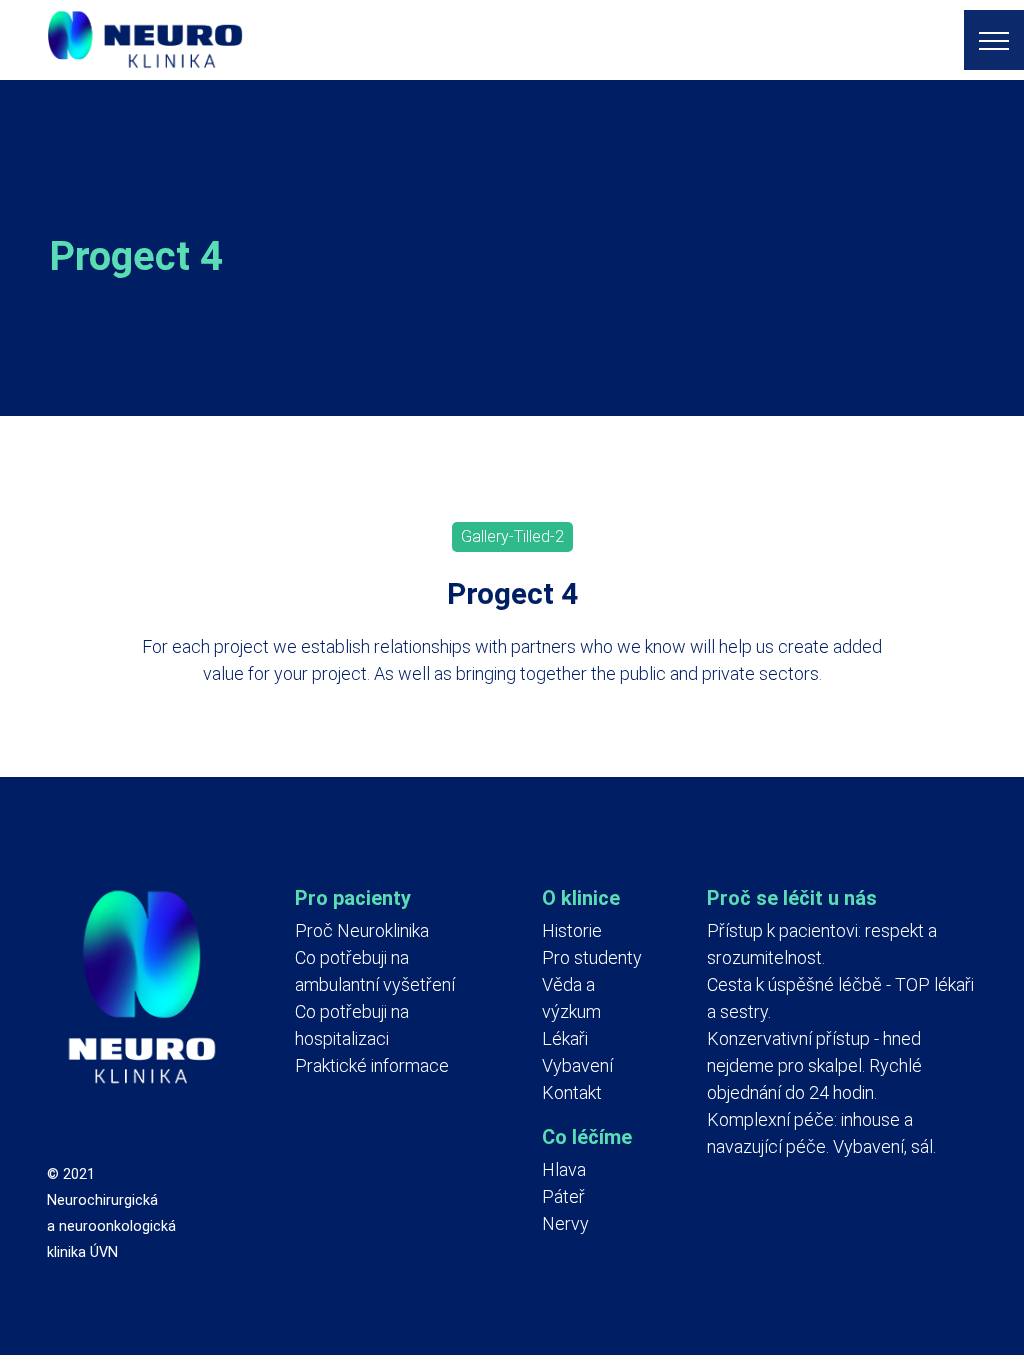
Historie (572, 930)
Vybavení (577, 1065)
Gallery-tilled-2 (512, 536)
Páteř (563, 1196)
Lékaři (565, 1038)
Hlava (564, 1169)
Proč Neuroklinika (362, 930)
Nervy (565, 1223)
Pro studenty (592, 957)
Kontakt (572, 1092)
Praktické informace (372, 1065)
